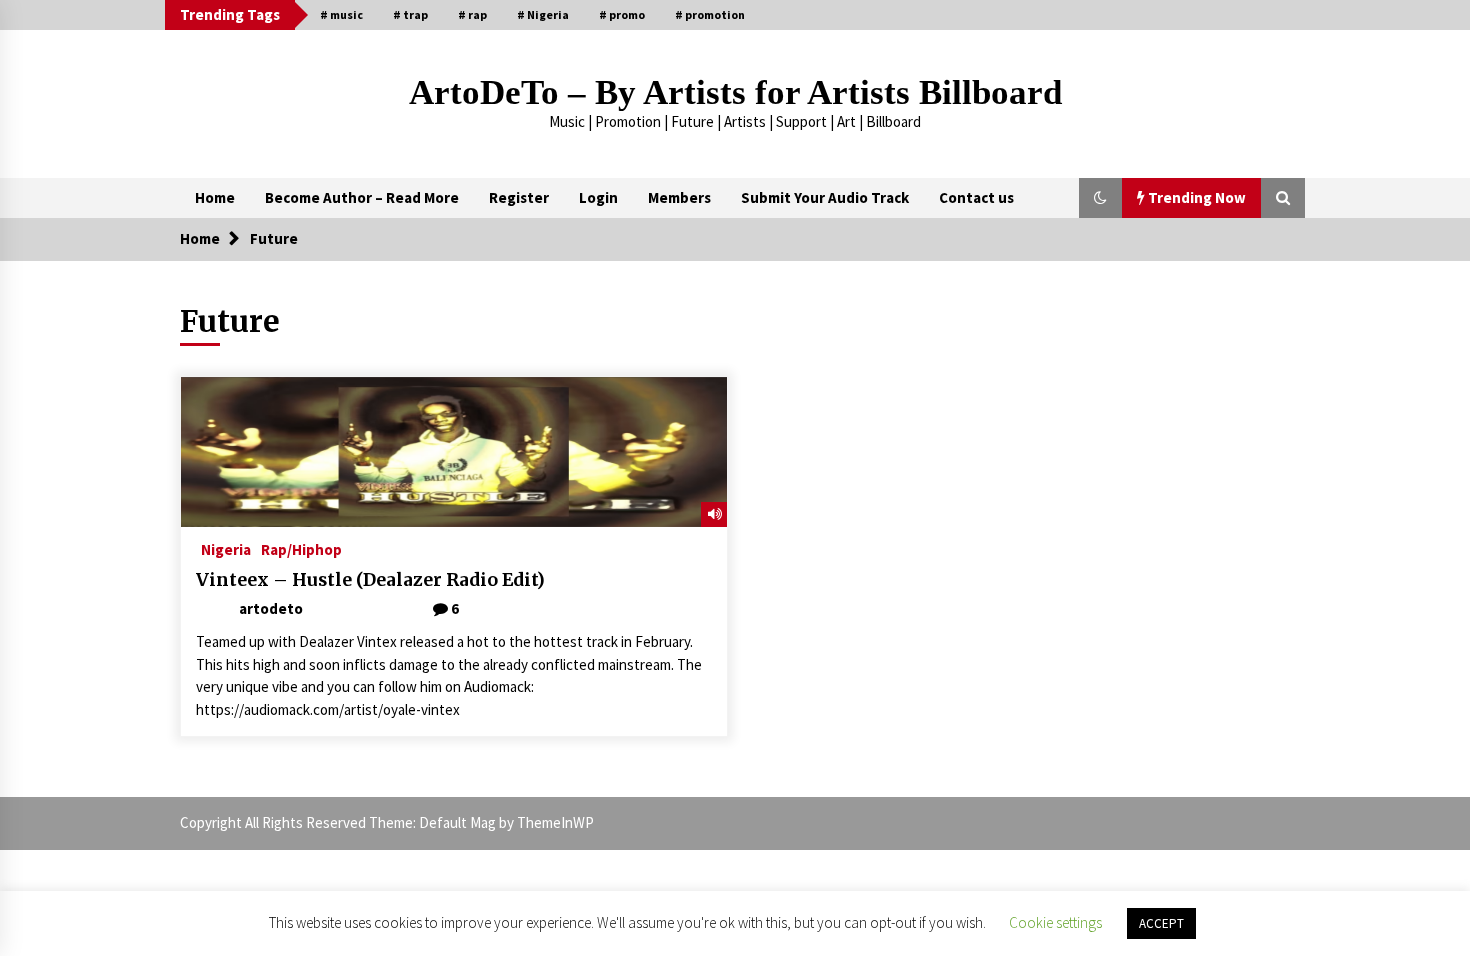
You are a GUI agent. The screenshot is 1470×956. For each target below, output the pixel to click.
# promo (622, 14)
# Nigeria (543, 14)
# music (341, 14)
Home (215, 197)
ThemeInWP (555, 822)
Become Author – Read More (362, 197)
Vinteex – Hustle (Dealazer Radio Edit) (370, 580)
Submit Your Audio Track (825, 197)
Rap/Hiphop (301, 548)
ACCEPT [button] (1161, 923)
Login (598, 197)
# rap (472, 14)
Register (519, 197)
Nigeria (226, 548)
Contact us (976, 197)
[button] (1100, 198)
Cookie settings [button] (1055, 922)
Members (679, 197)
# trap (410, 14)
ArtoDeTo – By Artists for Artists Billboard (735, 92)
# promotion (710, 14)
